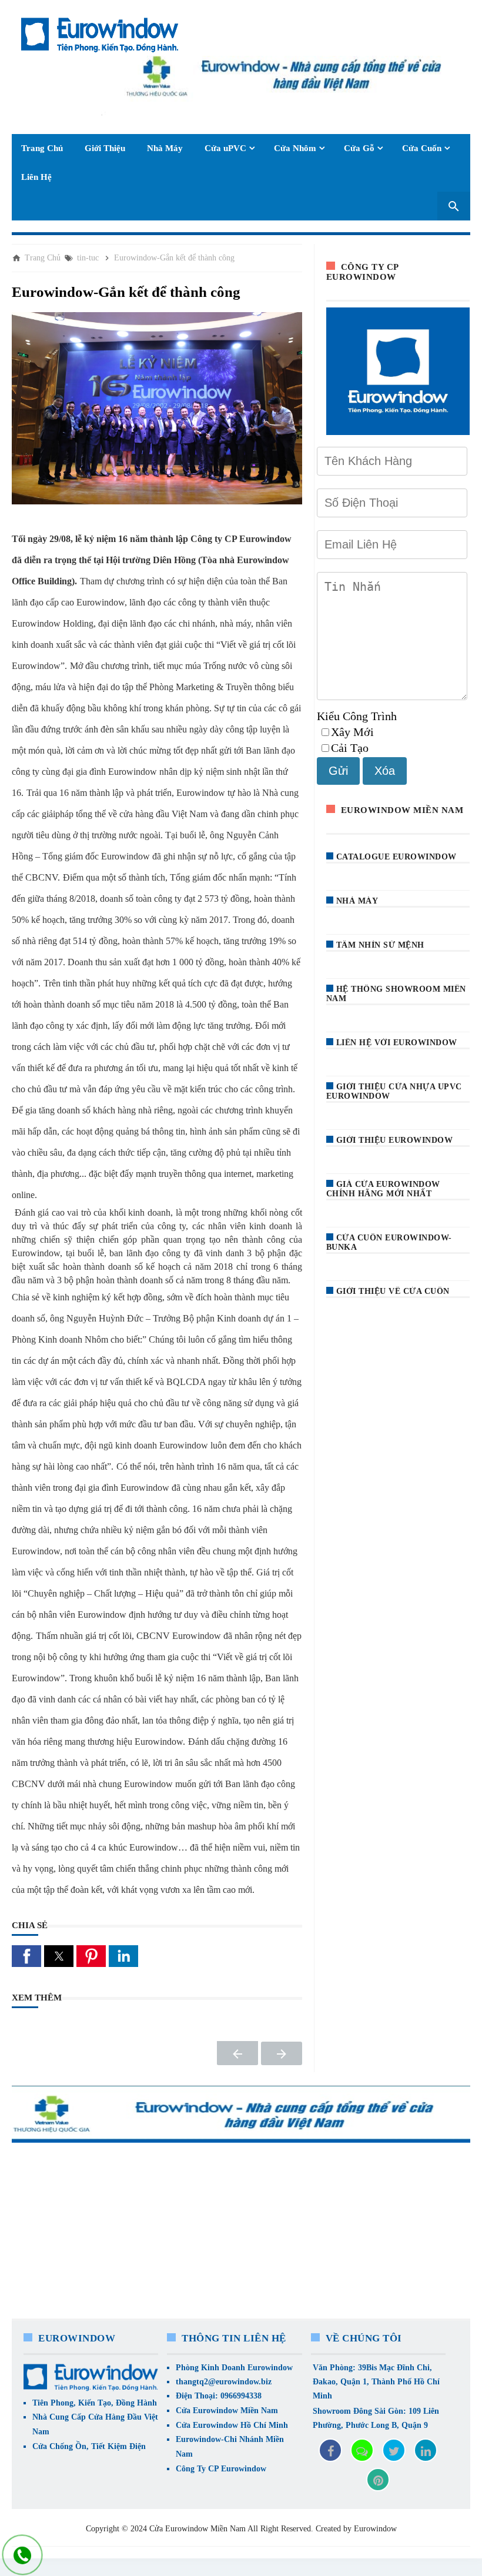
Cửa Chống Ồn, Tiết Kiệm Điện (89, 2446)
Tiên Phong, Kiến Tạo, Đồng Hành (95, 2403)
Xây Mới (352, 732)
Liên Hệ (36, 177)
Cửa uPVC (225, 148)
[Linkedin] (426, 2450)
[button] (26, 1956)
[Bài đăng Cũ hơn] (282, 2053)
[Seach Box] (454, 206)
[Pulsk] (378, 2480)
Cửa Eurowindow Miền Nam (227, 2411)
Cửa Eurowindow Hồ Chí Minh (232, 2425)
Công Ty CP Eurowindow (221, 2469)
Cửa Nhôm (295, 148)
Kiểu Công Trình (357, 716)
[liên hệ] (23, 2555)
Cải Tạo (350, 748)
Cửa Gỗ (359, 148)
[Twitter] (394, 2450)
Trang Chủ (42, 148)
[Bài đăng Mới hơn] (237, 2053)
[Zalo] (362, 2450)
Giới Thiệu (105, 148)
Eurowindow (375, 2529)
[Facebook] (330, 2450)
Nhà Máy (165, 148)
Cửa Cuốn (422, 148)
